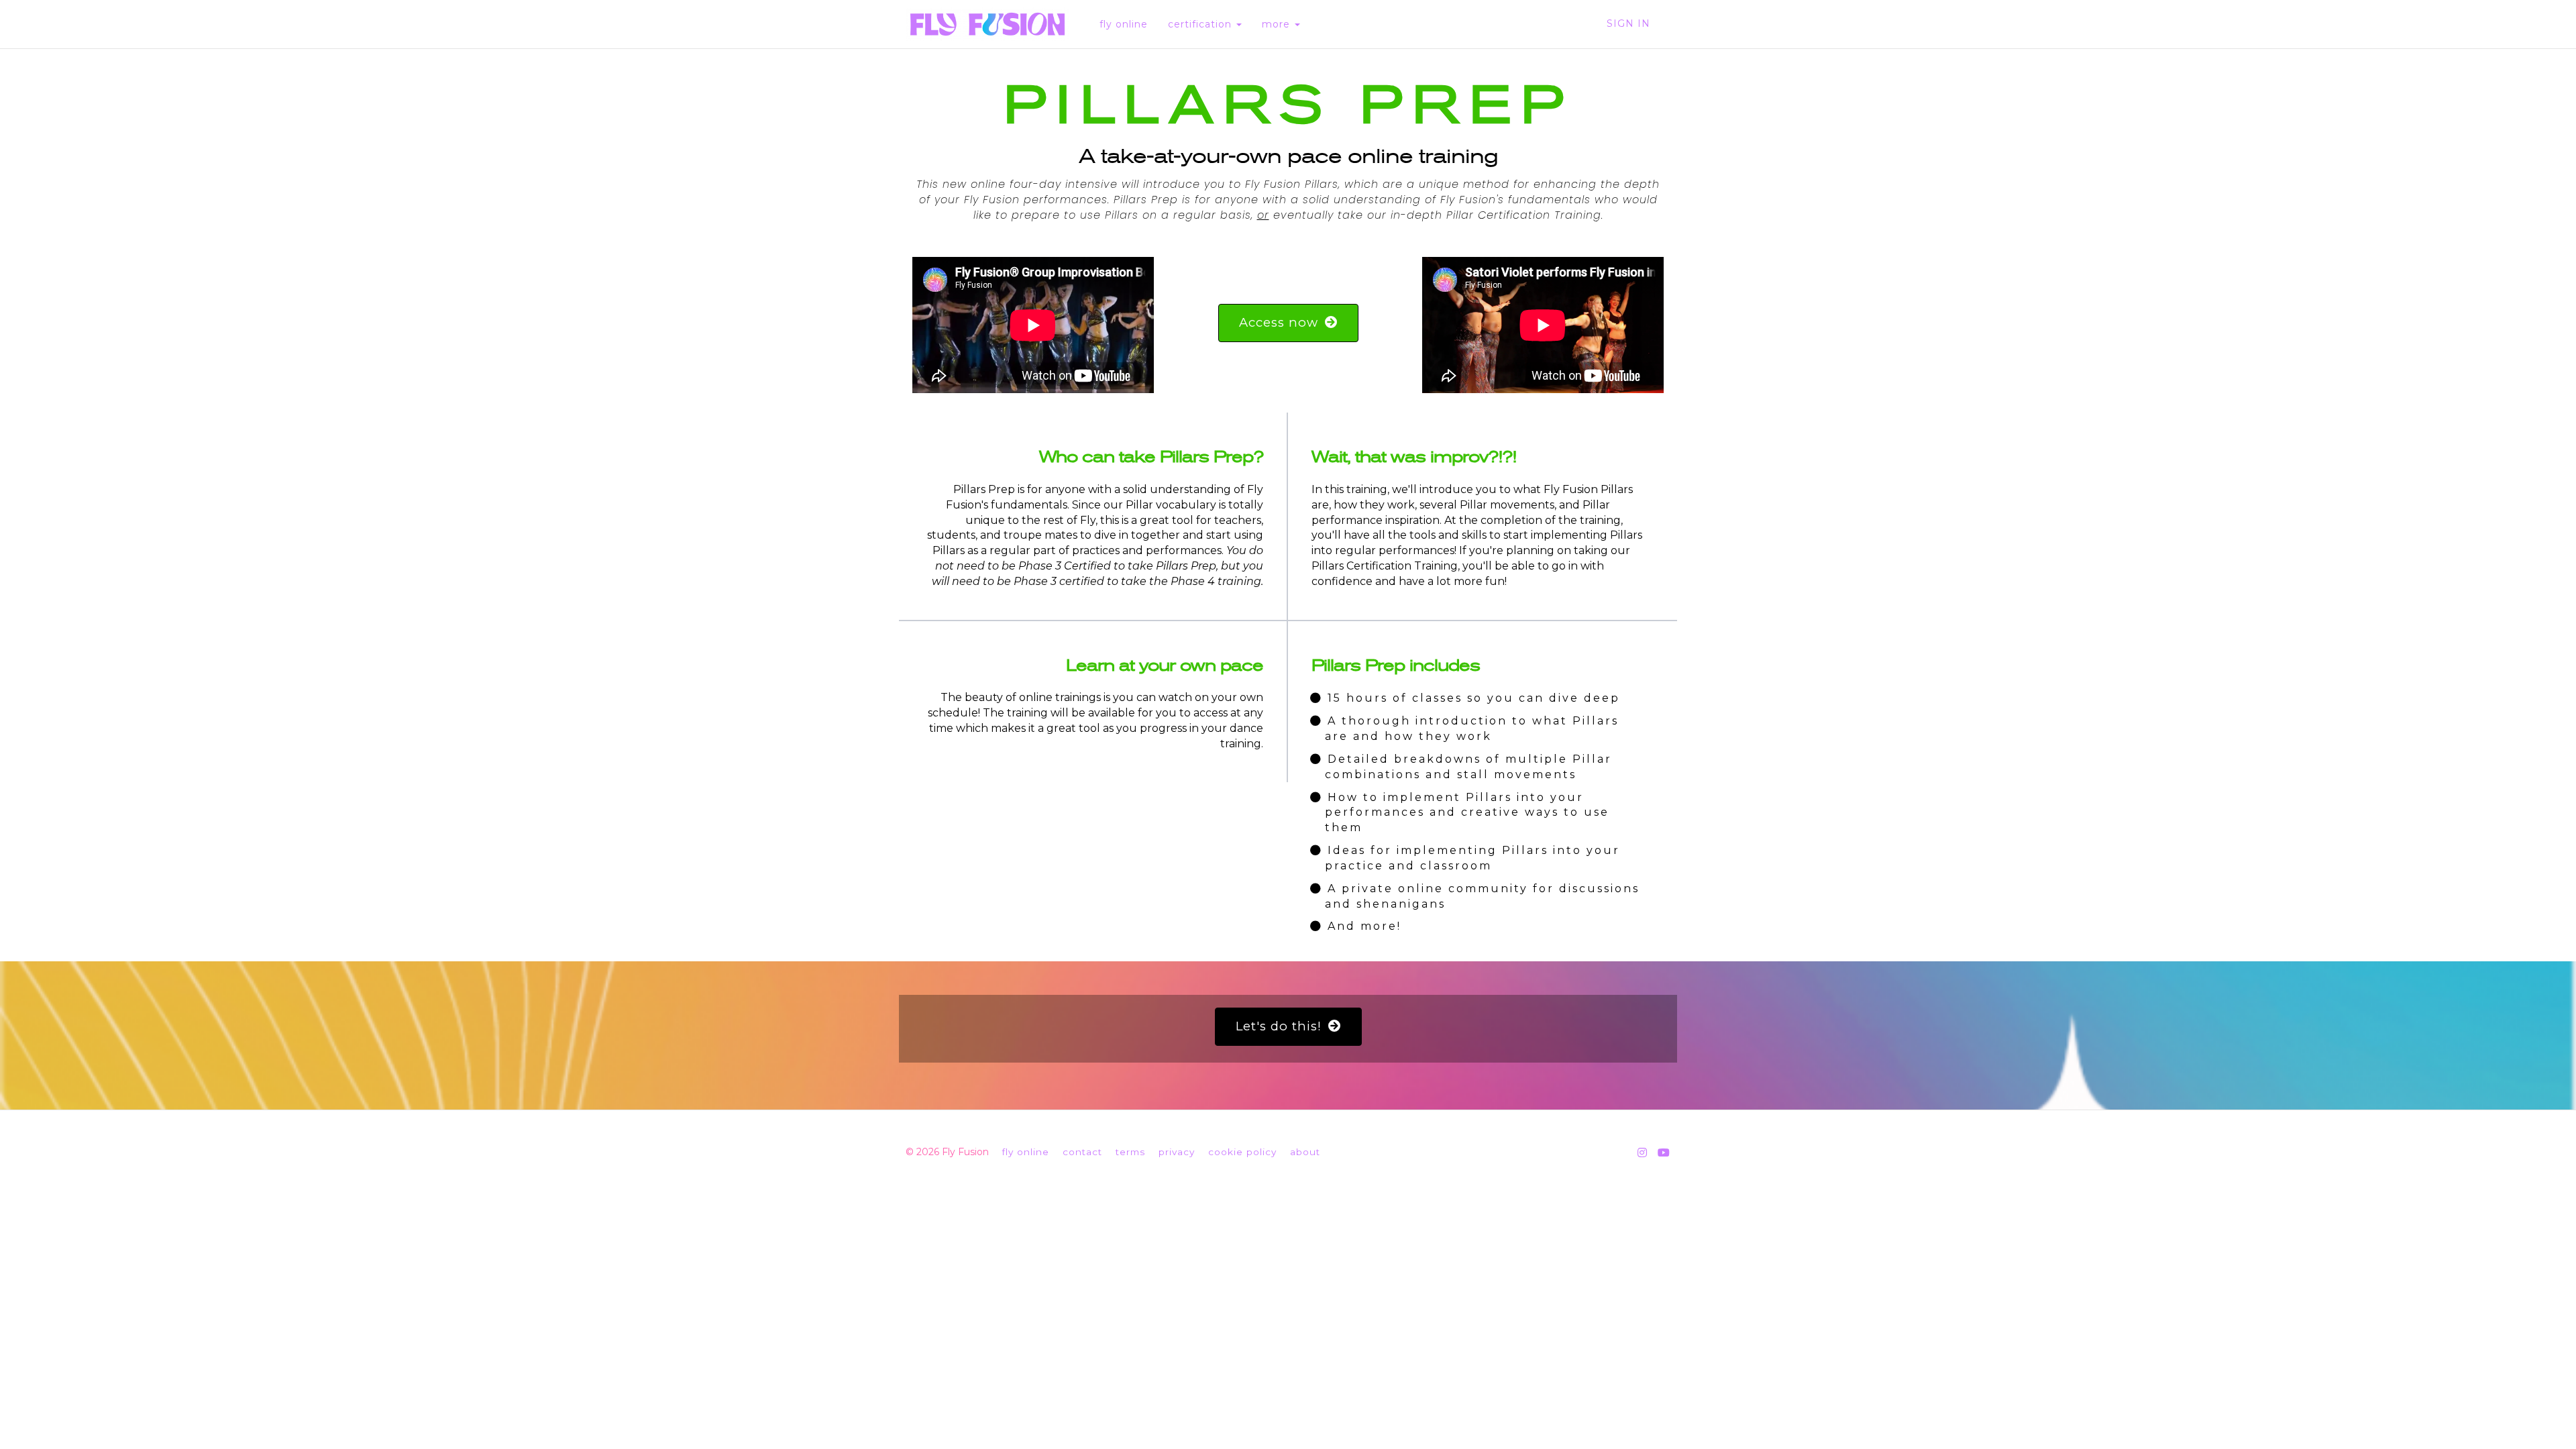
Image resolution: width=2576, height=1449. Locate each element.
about (1305, 1152)
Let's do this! (1279, 1026)
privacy (1177, 1152)
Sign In (1628, 23)
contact (1082, 1152)
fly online (1124, 24)
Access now (1279, 322)
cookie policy (1242, 1152)
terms (1130, 1152)
